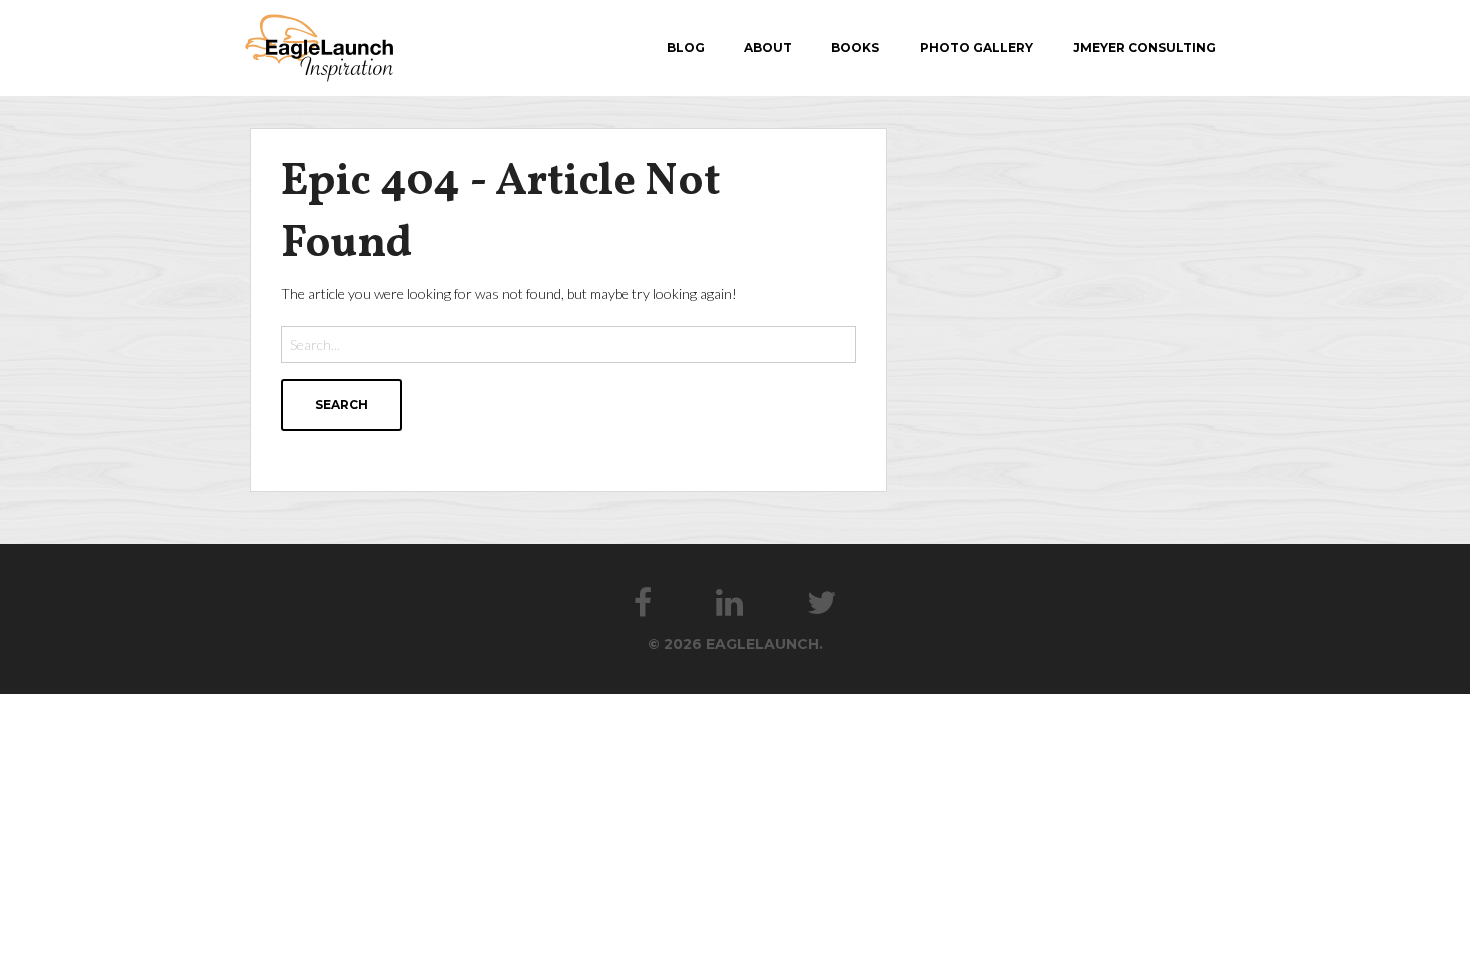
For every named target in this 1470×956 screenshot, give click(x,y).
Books (855, 47)
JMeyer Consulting (1144, 47)
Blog (686, 47)
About (768, 47)
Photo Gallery (976, 47)
